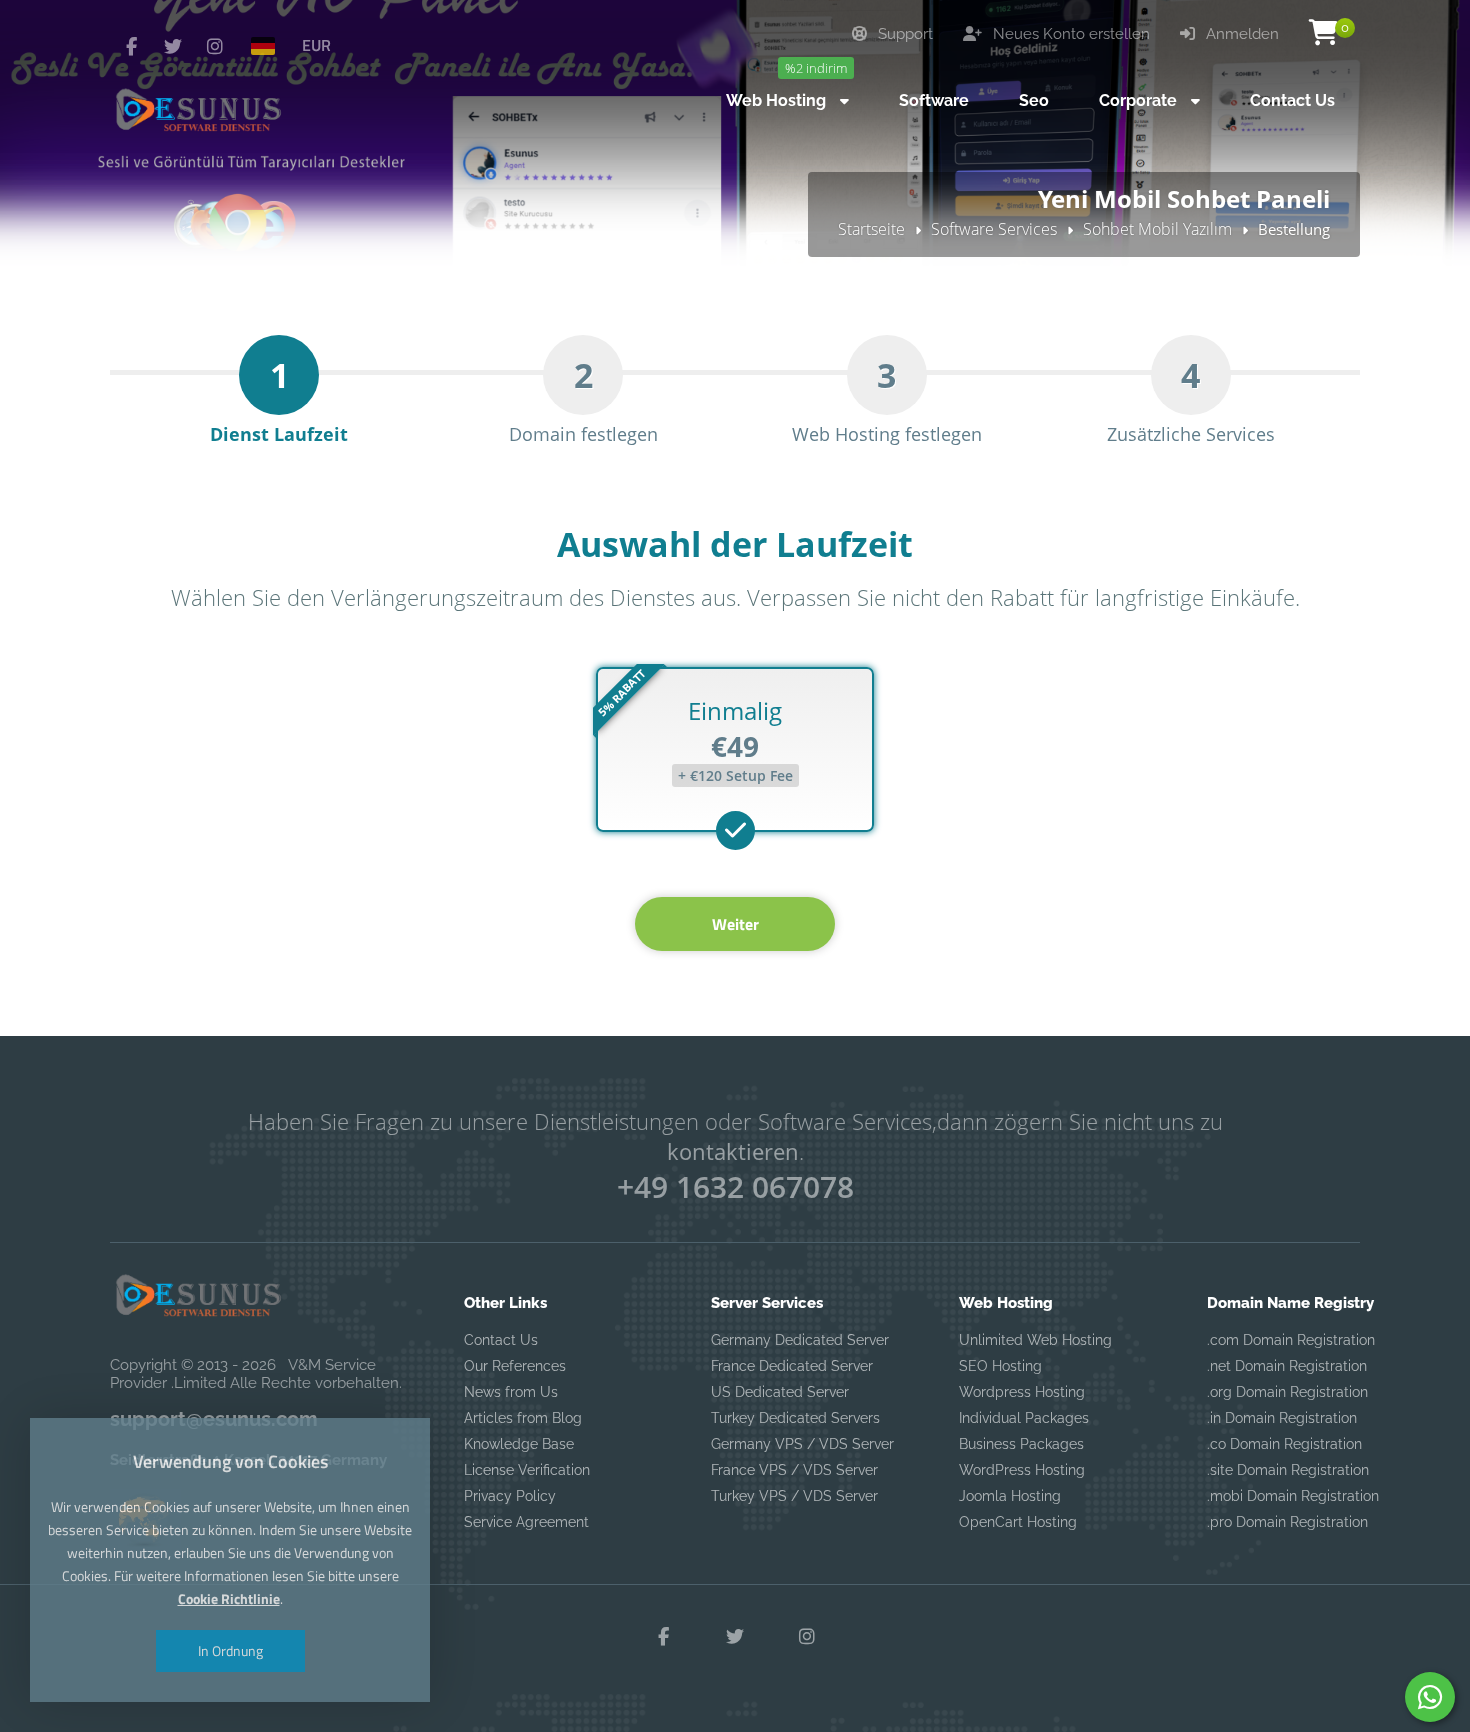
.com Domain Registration (1291, 1340)
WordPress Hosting (1022, 1470)
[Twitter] (173, 46)
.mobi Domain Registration (1293, 1496)
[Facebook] (131, 46)
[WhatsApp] (1430, 1697)
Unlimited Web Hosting (1035, 1340)
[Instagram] (215, 46)
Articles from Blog (523, 1418)
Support (903, 34)
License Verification (527, 1470)
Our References (515, 1366)
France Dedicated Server (792, 1366)
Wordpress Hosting (1022, 1392)
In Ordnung (230, 1650)
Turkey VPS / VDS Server (794, 1496)
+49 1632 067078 (735, 1186)
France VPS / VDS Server (794, 1470)
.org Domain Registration (1287, 1392)
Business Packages (1021, 1444)
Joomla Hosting (1010, 1496)
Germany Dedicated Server (800, 1340)
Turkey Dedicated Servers (795, 1418)
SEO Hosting (1000, 1366)
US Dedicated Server (780, 1392)
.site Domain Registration (1288, 1470)
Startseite (871, 229)
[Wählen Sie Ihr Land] (271, 45)
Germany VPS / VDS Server (802, 1444)
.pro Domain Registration (1287, 1522)
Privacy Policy (510, 1496)
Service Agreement (526, 1522)
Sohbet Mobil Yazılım (1157, 229)
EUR (316, 45)
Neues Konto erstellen (1069, 34)
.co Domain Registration (1284, 1444)
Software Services (994, 229)
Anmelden (1240, 34)
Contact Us (501, 1340)
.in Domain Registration (1282, 1418)
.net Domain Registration (1287, 1366)
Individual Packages (1024, 1418)
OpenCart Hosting (1018, 1522)
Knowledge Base (519, 1444)
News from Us (511, 1392)
